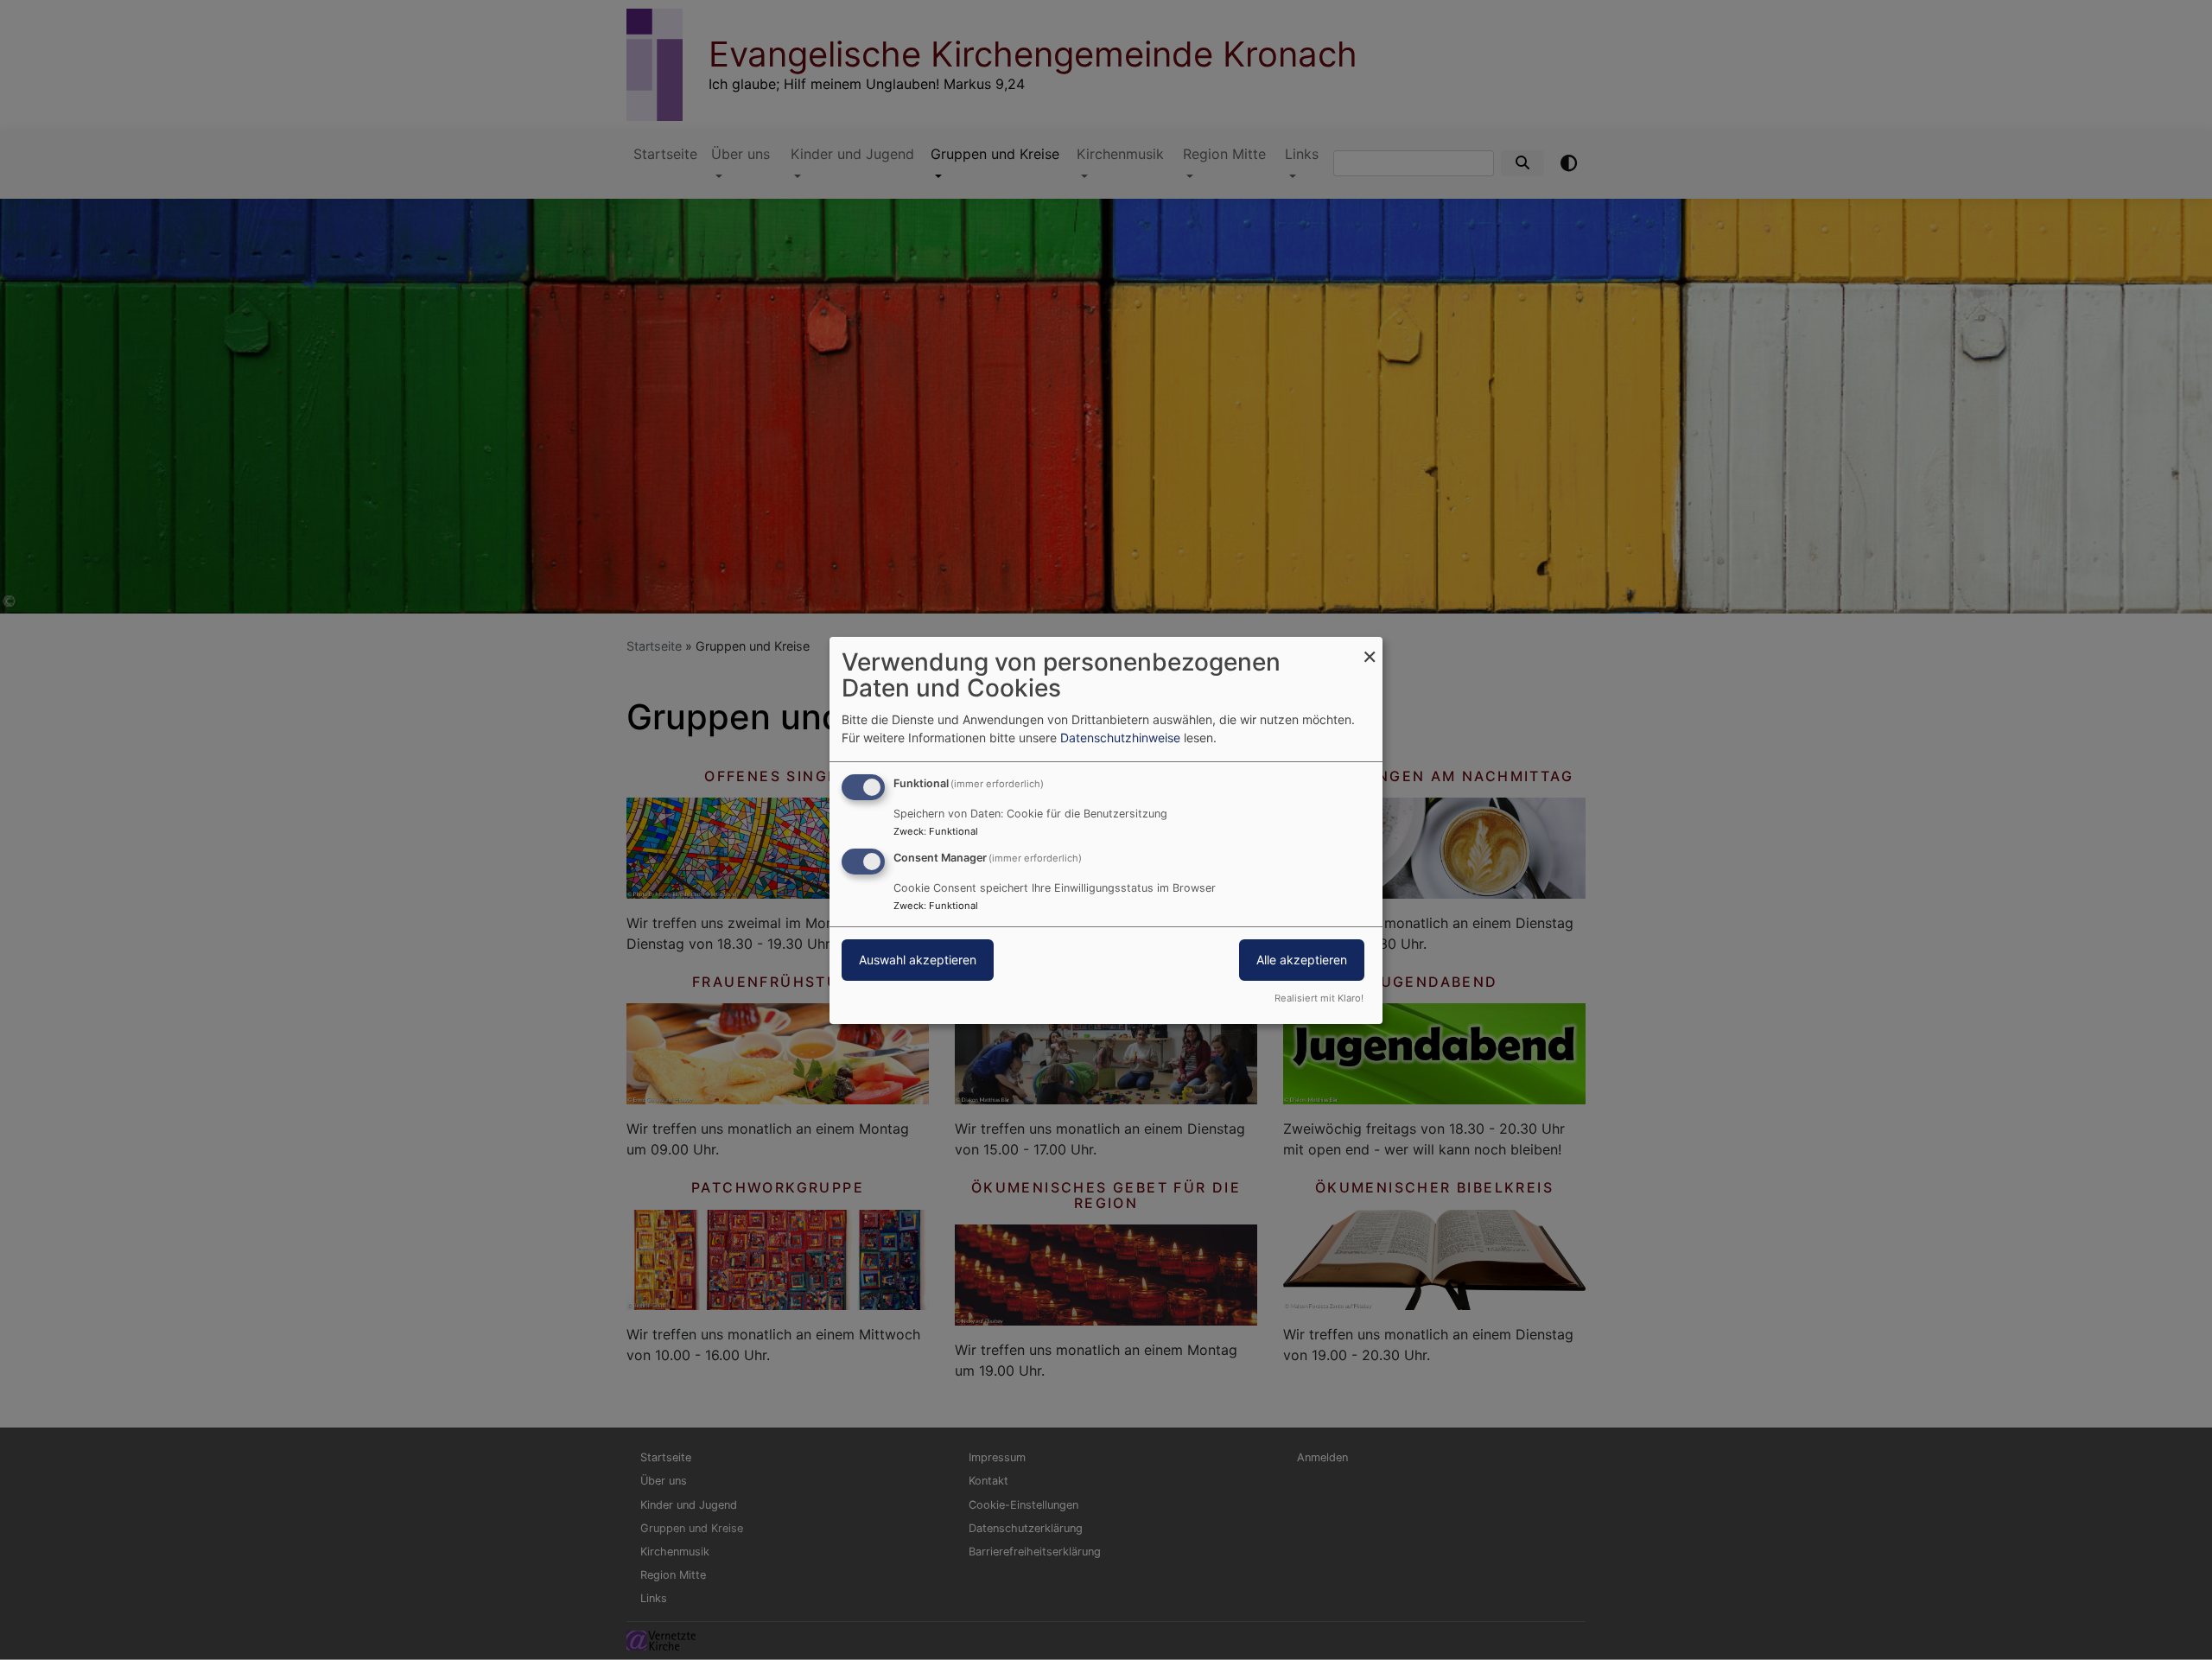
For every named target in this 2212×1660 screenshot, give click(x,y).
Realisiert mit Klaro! (1319, 998)
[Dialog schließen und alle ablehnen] (1370, 647)
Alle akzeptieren (1302, 960)
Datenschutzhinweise (1120, 738)
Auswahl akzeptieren (918, 960)
